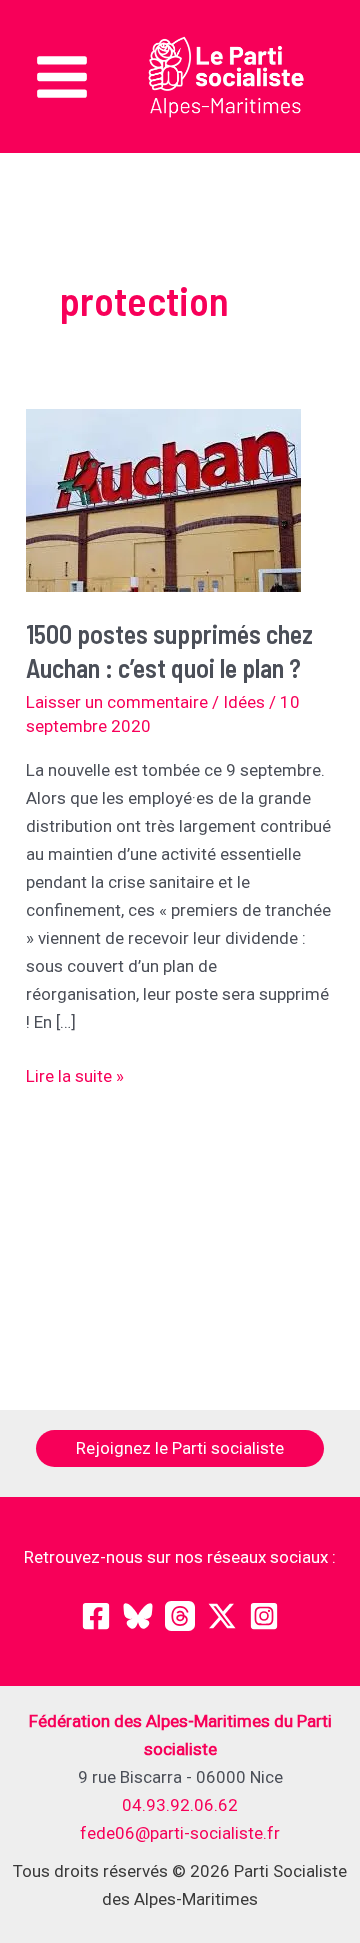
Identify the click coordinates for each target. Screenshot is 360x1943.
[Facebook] (96, 1616)
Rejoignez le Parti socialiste (180, 1448)
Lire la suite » (75, 1077)
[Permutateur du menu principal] (62, 77)
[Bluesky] (138, 1616)
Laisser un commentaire (117, 702)
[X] (222, 1616)
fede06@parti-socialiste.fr (180, 1833)
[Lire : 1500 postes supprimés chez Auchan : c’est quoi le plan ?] (163, 498)
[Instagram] (264, 1616)
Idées (244, 702)
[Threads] (180, 1616)
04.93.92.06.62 (180, 1805)
